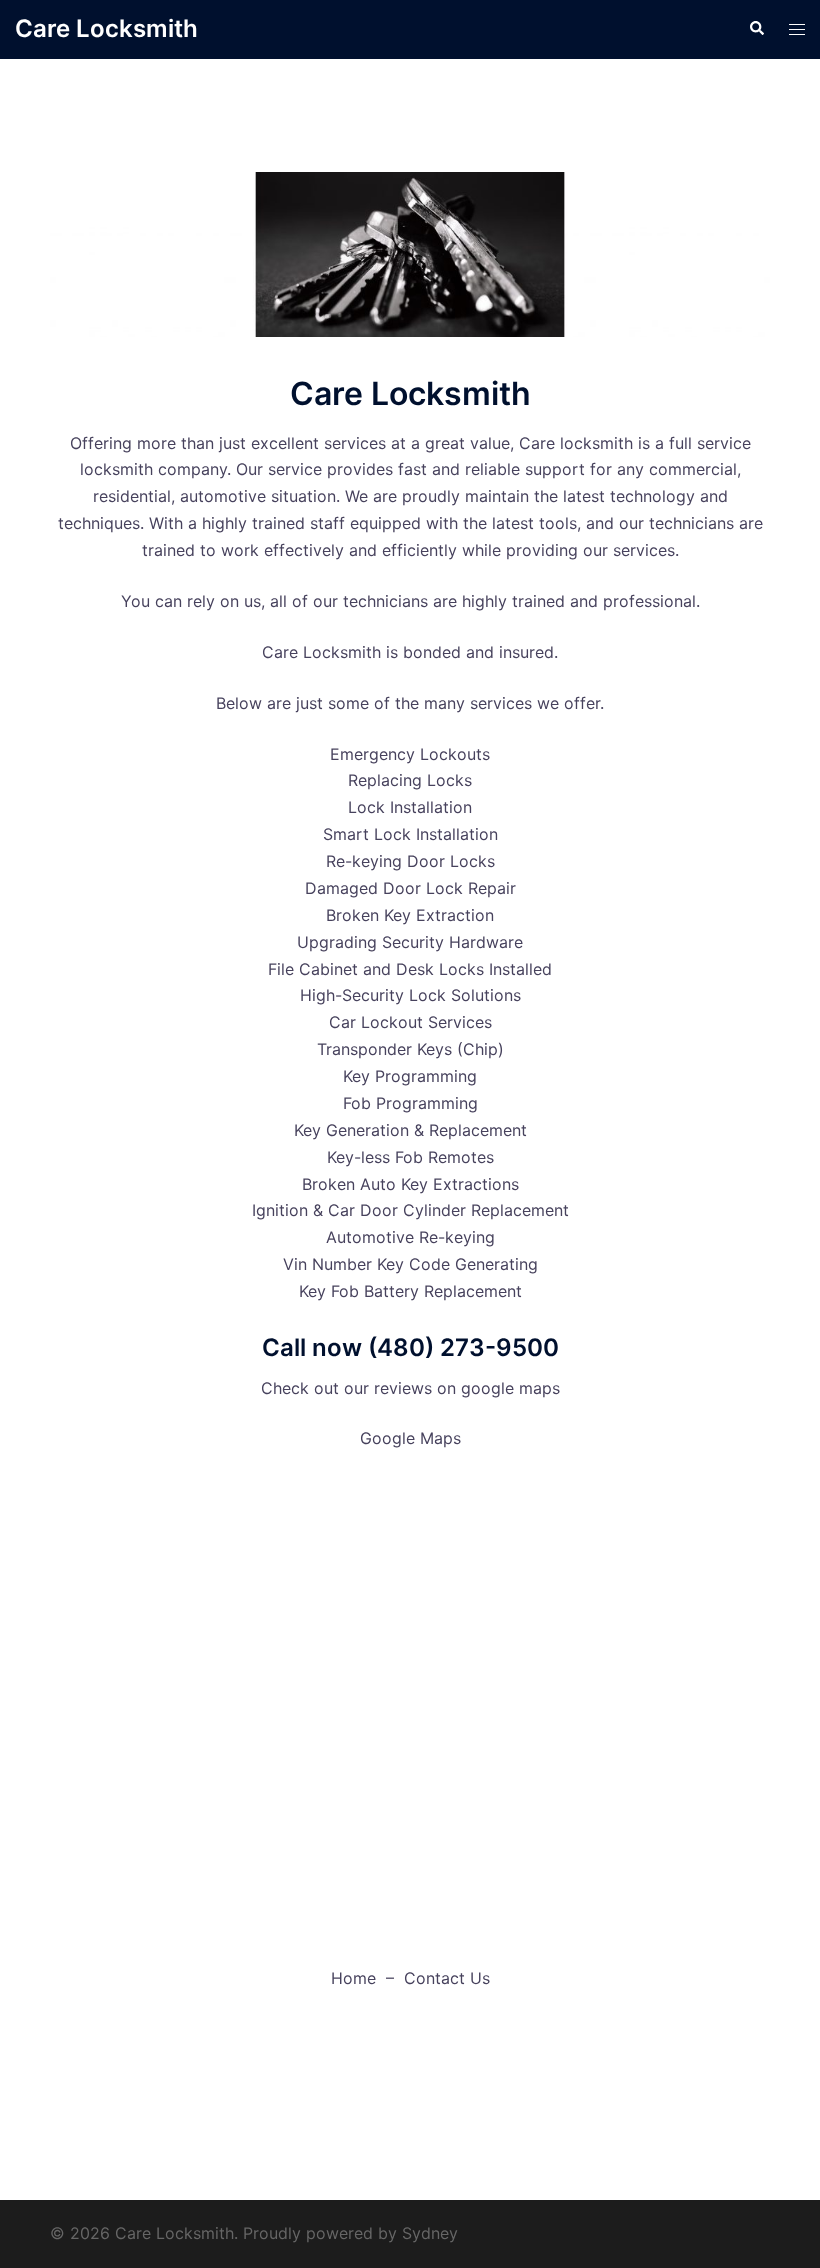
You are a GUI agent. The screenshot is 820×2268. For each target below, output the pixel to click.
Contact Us (447, 1978)
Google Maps (410, 1438)
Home (353, 1978)
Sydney (430, 2233)
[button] (756, 29)
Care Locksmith (106, 28)
